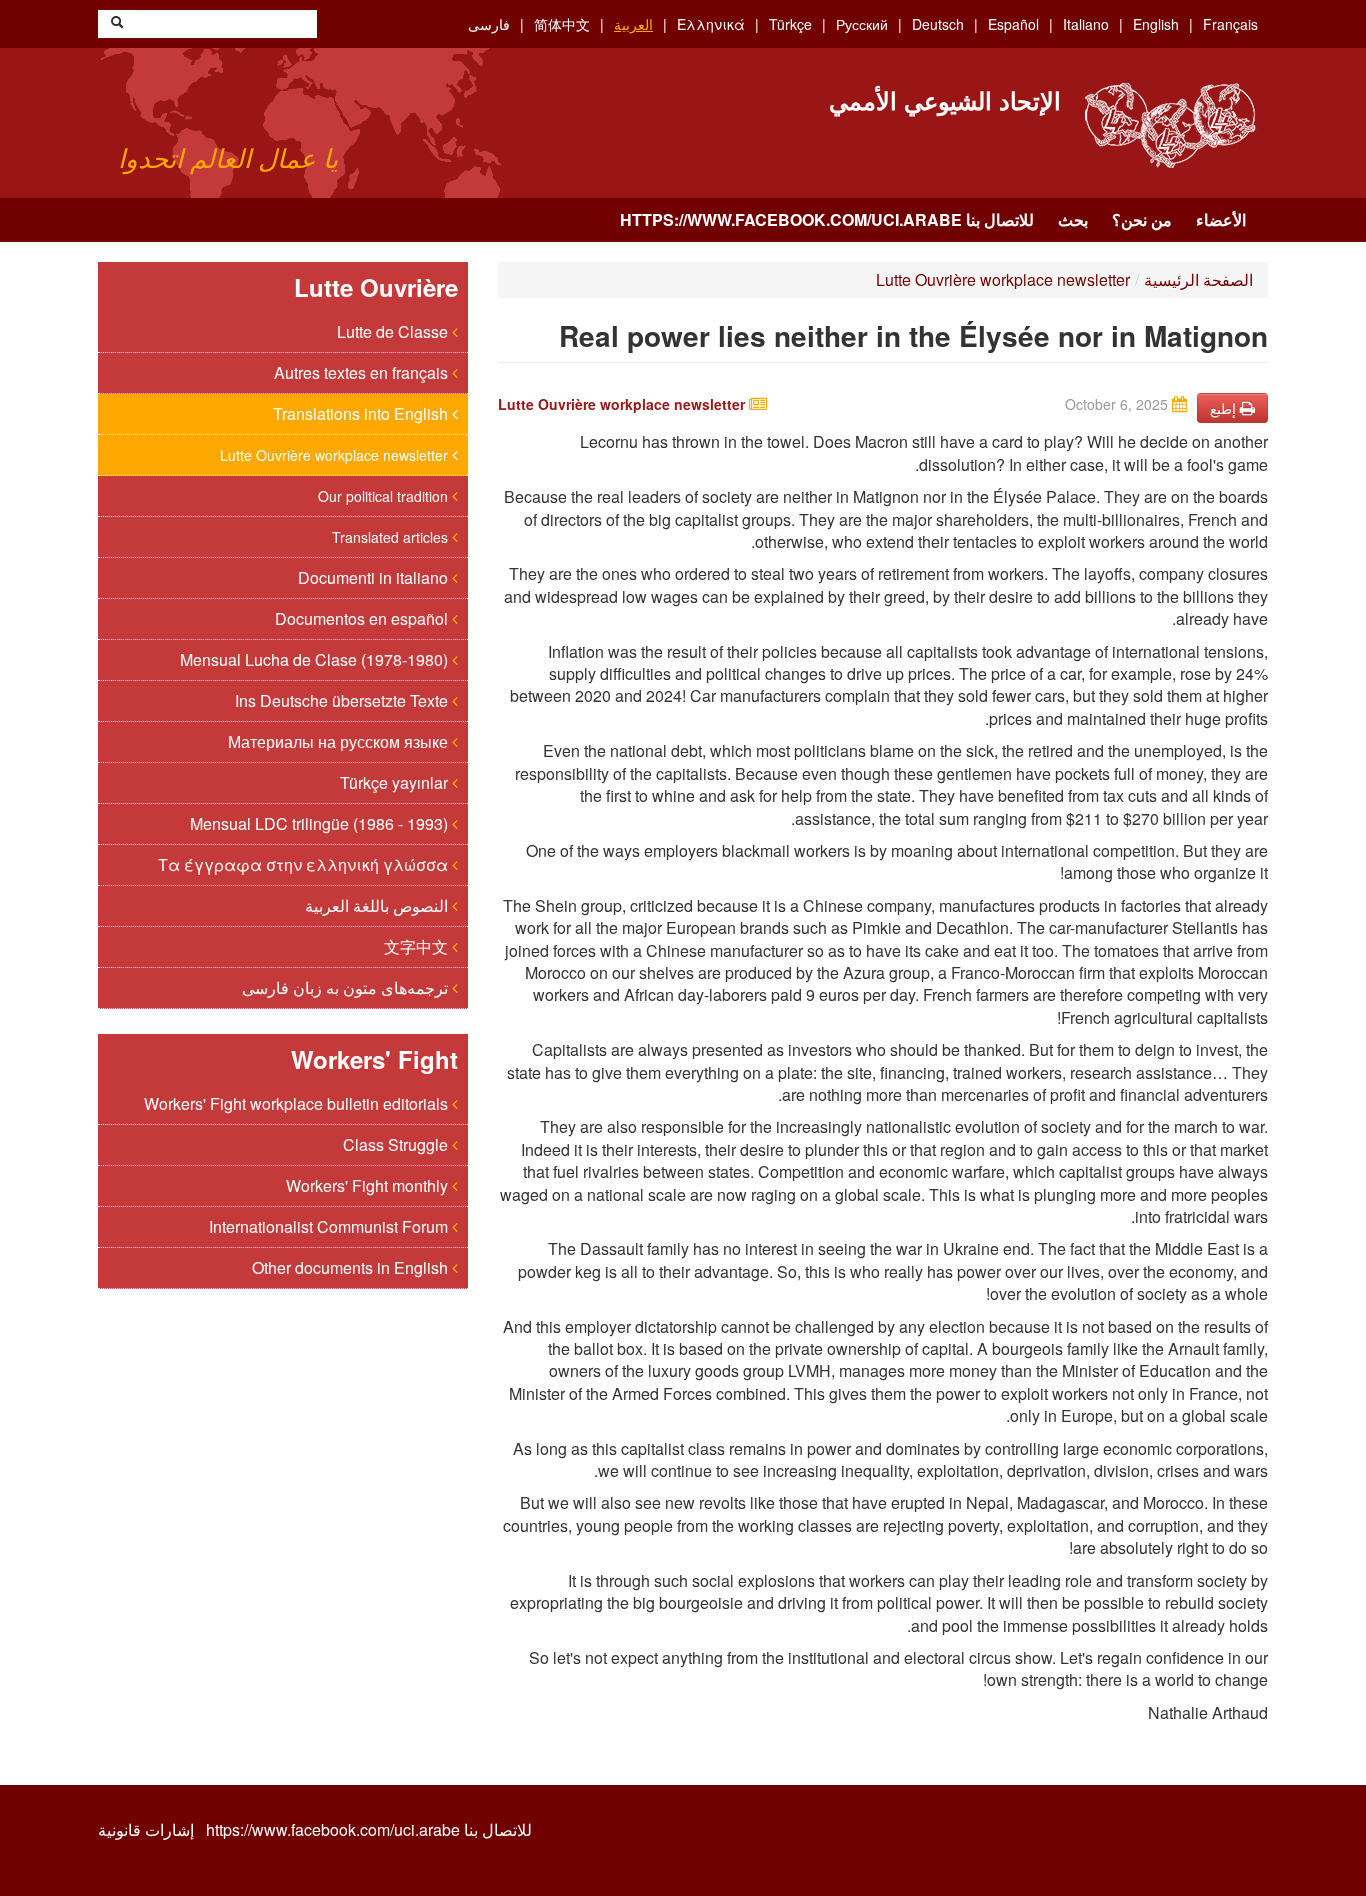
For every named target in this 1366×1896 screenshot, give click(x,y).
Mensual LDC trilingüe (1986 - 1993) (321, 823)
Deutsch (938, 24)
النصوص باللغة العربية (378, 905)
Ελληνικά (711, 24)
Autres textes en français (363, 372)
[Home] (1169, 125)
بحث (1073, 219)
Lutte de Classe (394, 331)
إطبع (1225, 408)
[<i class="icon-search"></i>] (117, 24)
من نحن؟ (1142, 219)
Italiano (1086, 24)
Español (1013, 24)
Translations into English (362, 413)
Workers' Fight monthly (369, 1185)
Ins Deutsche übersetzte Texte (343, 700)
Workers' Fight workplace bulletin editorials (298, 1103)
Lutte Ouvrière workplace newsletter (336, 455)
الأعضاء (1221, 219)
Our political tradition (385, 496)
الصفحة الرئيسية (1198, 279)
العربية (633, 24)
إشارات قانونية (146, 1830)
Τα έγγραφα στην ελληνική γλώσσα (305, 864)
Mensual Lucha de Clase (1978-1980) (316, 659)
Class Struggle (397, 1144)
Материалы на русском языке (340, 741)
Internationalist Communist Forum (330, 1226)
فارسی (489, 24)
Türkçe (790, 24)
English (1156, 24)
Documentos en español (363, 618)
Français (1230, 24)
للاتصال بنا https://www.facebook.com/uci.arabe (827, 219)
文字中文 (418, 946)
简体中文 (562, 24)
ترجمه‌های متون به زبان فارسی (347, 987)
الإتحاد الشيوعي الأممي (945, 100)
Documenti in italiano (375, 577)
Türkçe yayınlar (396, 782)
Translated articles (392, 537)
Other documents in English (352, 1267)
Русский (862, 24)
